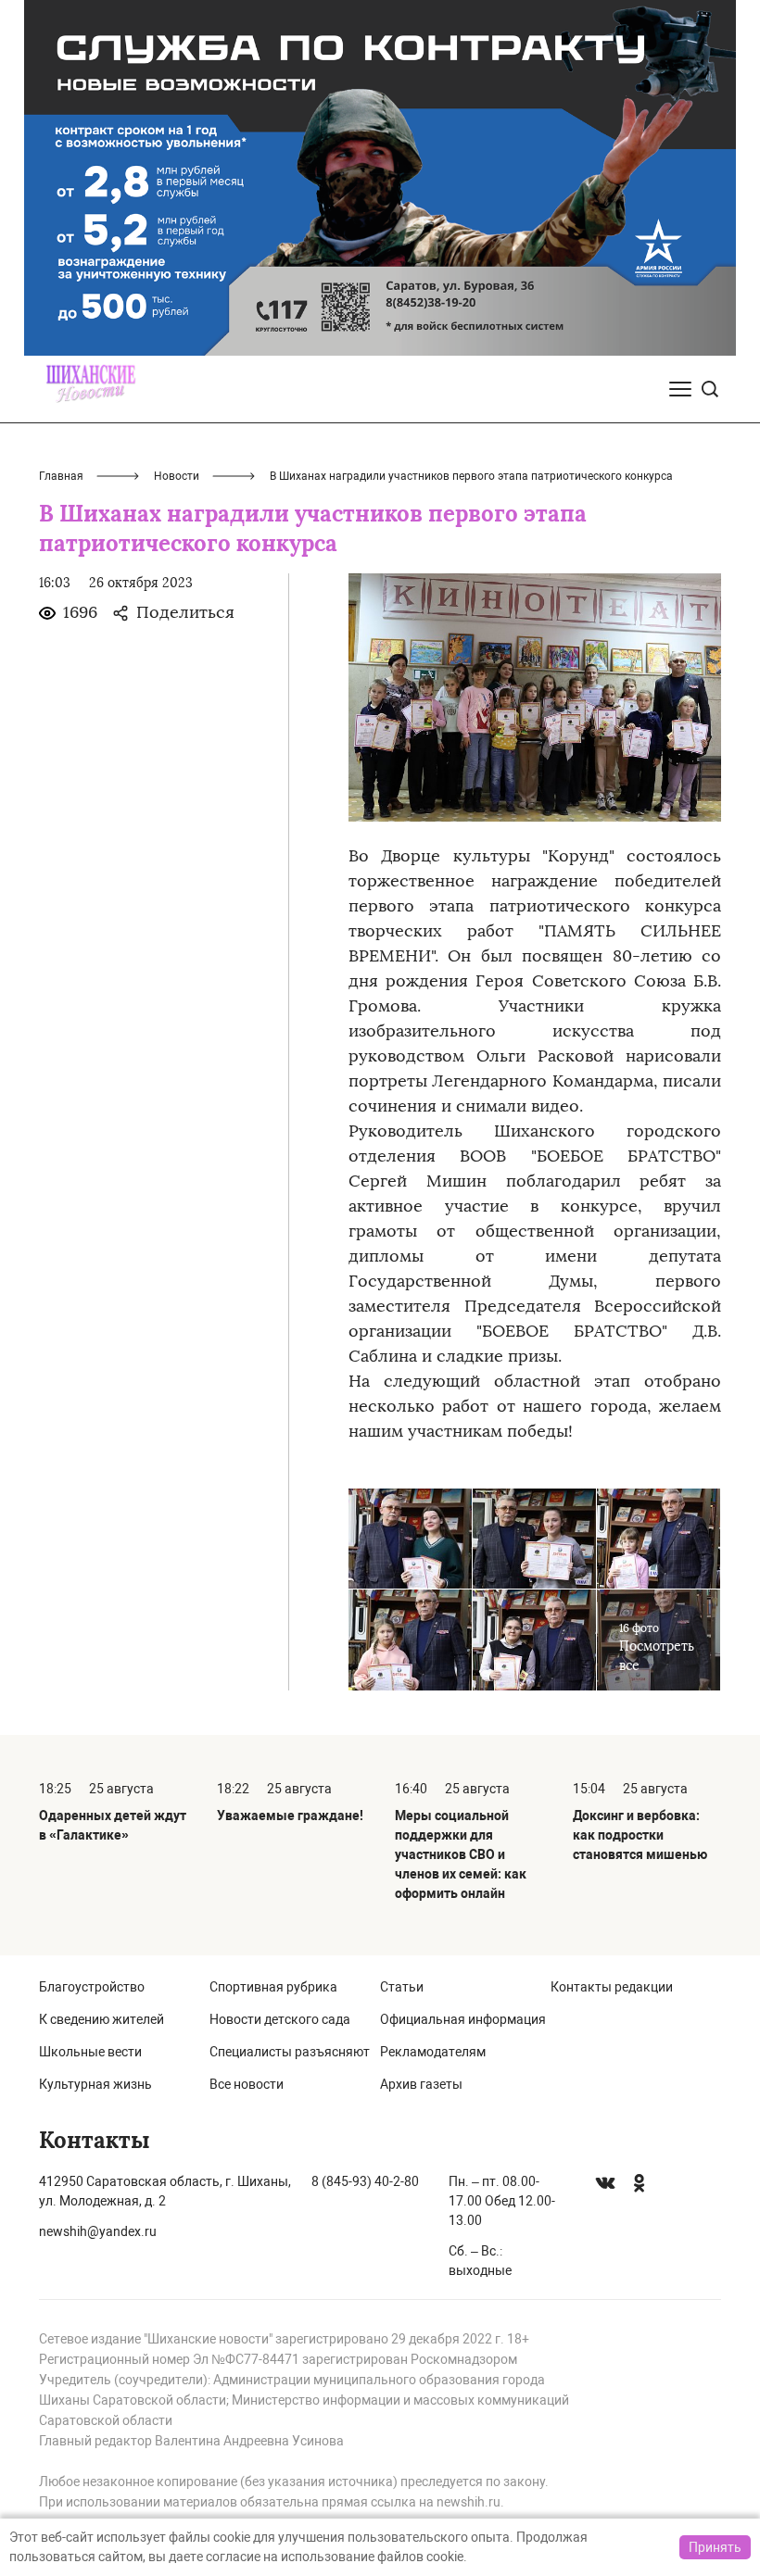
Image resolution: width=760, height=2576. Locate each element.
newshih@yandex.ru (98, 2231)
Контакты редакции (612, 1987)
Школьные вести (90, 2052)
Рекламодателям (433, 2052)
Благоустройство (92, 1987)
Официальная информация (463, 2019)
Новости (177, 476)
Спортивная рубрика (273, 1987)
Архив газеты (421, 2084)
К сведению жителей (101, 2019)
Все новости (247, 2084)
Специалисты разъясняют (290, 2052)
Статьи (402, 1987)
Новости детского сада (280, 2019)
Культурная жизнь (95, 2084)
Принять (715, 2547)
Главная (61, 476)
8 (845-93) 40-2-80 (365, 2181)
